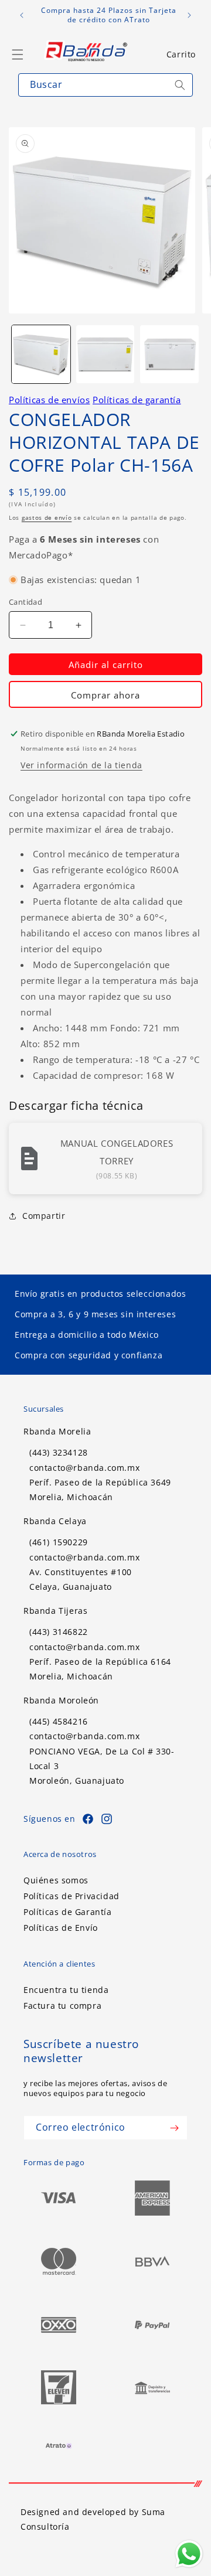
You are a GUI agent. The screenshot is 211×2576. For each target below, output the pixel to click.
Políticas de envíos (49, 400)
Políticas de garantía (137, 400)
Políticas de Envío (61, 1928)
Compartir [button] (44, 1216)
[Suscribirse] (174, 2128)
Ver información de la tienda (81, 765)
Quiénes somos (56, 1880)
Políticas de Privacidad (72, 1896)
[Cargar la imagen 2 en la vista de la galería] (105, 355)
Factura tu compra (62, 2006)
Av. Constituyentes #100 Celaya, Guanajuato (81, 1579)
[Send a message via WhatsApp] (189, 2554)
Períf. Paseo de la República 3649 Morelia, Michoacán (100, 1490)
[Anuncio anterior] (22, 15)
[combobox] (105, 85)
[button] (181, 54)
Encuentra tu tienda (66, 1990)
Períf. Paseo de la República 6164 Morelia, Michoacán (100, 1669)
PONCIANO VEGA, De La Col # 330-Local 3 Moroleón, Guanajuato (102, 1766)
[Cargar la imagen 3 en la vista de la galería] (169, 355)
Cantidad (25, 602)
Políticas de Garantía (68, 1912)
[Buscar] (180, 85)
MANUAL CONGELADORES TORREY (117, 1152)
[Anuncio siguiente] (189, 15)
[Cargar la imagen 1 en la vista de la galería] (41, 355)
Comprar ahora (105, 695)
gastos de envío (47, 517)
